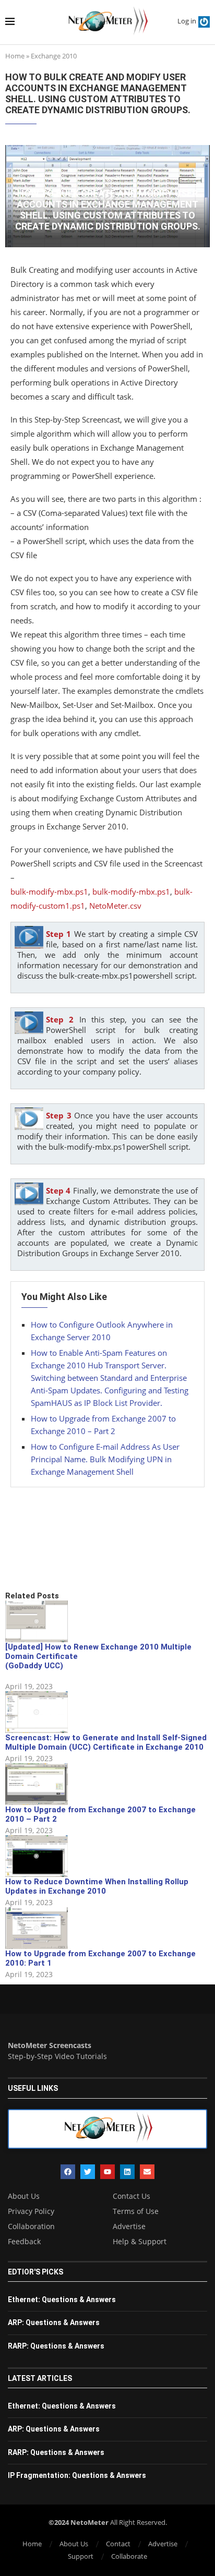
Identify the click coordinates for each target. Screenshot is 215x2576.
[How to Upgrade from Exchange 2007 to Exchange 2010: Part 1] (37, 1928)
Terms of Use (136, 2211)
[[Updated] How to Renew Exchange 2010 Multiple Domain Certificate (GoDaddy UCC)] (37, 1621)
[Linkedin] (127, 2172)
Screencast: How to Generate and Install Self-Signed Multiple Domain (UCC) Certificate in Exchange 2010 (106, 1742)
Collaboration (31, 2226)
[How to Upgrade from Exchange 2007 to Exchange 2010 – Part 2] (37, 1784)
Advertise (129, 2226)
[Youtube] (107, 2172)
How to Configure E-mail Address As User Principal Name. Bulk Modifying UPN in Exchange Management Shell (105, 1459)
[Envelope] (147, 2172)
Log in (187, 21)
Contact (118, 2544)
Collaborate (129, 2556)
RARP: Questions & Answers (56, 2346)
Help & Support (140, 2242)
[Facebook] (68, 2172)
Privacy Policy (31, 2211)
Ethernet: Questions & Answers (62, 2300)
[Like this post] (82, 1555)
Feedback (24, 2242)
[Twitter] (88, 2172)
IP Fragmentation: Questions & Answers (77, 2475)
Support (81, 2556)
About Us (24, 2196)
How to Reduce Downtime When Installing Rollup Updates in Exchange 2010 (97, 1886)
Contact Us (132, 2196)
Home (15, 56)
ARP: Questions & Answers (54, 2322)
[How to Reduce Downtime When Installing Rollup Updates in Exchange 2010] (37, 1856)
